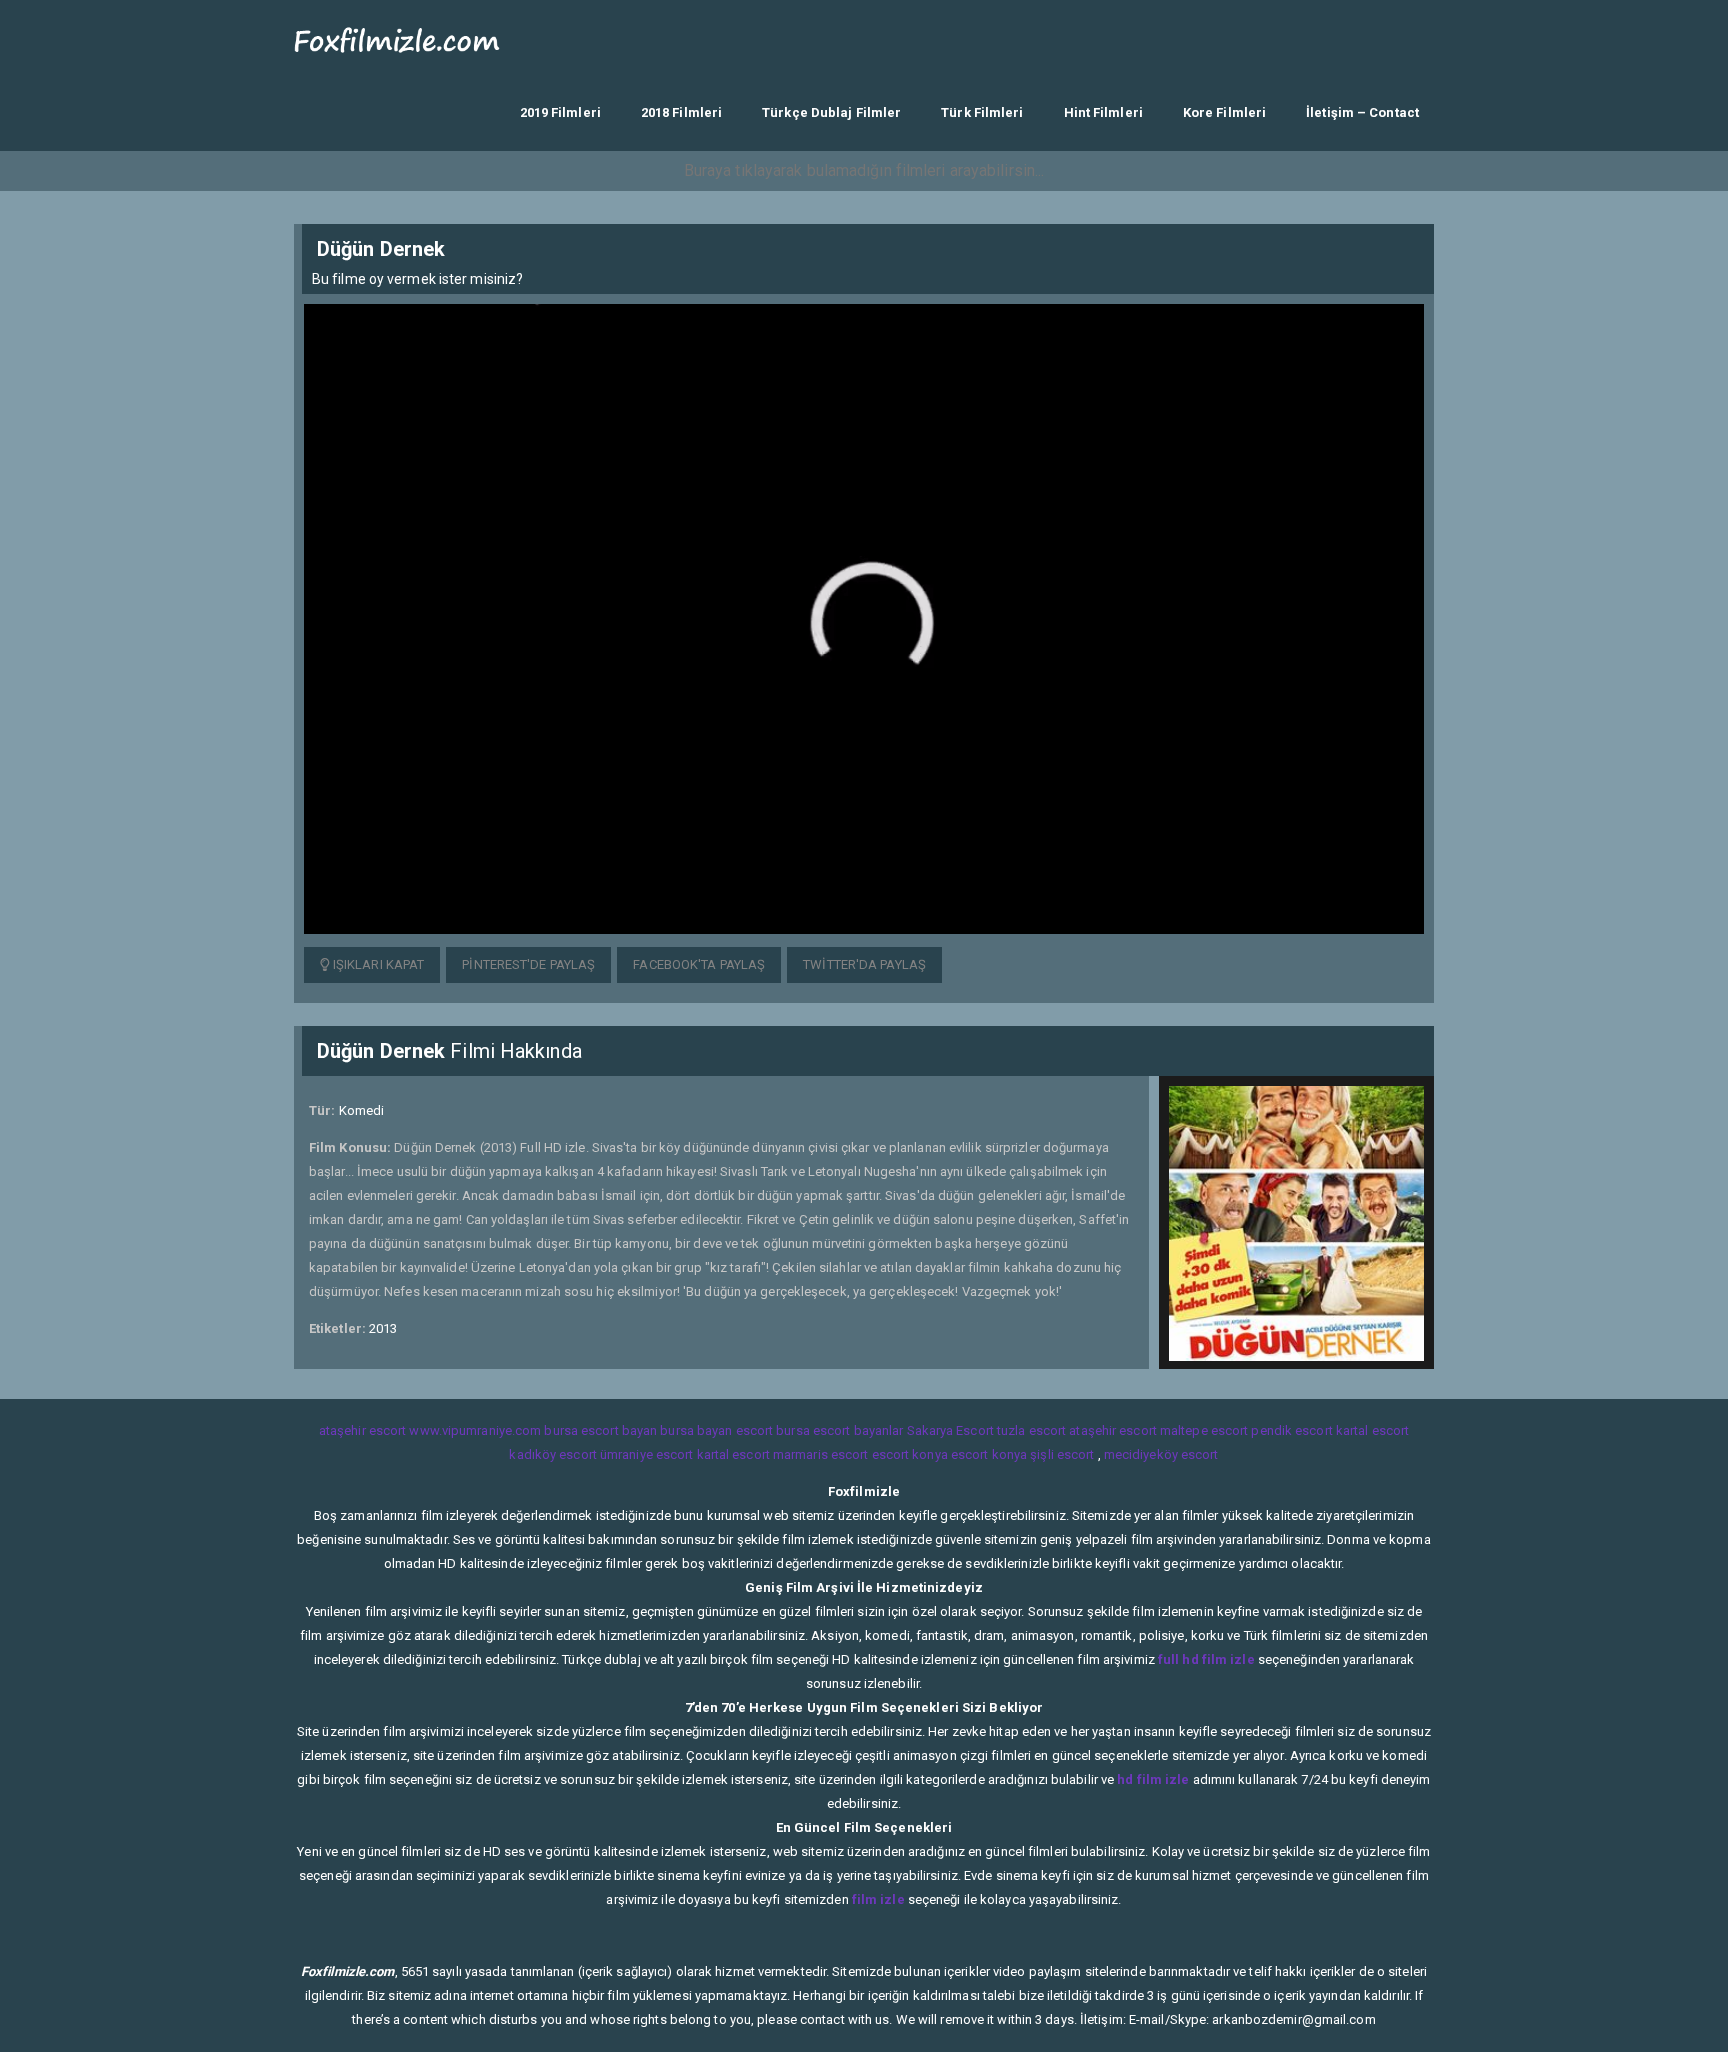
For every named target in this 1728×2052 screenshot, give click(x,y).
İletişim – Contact (1362, 112)
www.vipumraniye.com (475, 1430)
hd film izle (1153, 1779)
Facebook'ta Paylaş (699, 964)
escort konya (910, 1454)
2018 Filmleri (681, 112)
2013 (383, 1328)
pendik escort (1291, 1430)
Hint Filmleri (1103, 112)
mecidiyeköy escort (1161, 1454)
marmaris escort (821, 1454)
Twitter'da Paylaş (864, 964)
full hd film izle (1206, 1659)
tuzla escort (1031, 1430)
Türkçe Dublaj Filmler (831, 112)
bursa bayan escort (716, 1430)
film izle (878, 1899)
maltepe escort (1204, 1430)
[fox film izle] (397, 37)
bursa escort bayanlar (839, 1430)
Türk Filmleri (982, 112)
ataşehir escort (363, 1430)
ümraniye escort (647, 1454)
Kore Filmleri (1224, 112)
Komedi (362, 1110)
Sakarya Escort (950, 1430)
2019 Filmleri (560, 112)
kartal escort (1372, 1430)
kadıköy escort (552, 1454)
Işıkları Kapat (377, 964)
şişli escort (1062, 1454)
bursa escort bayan (600, 1430)
